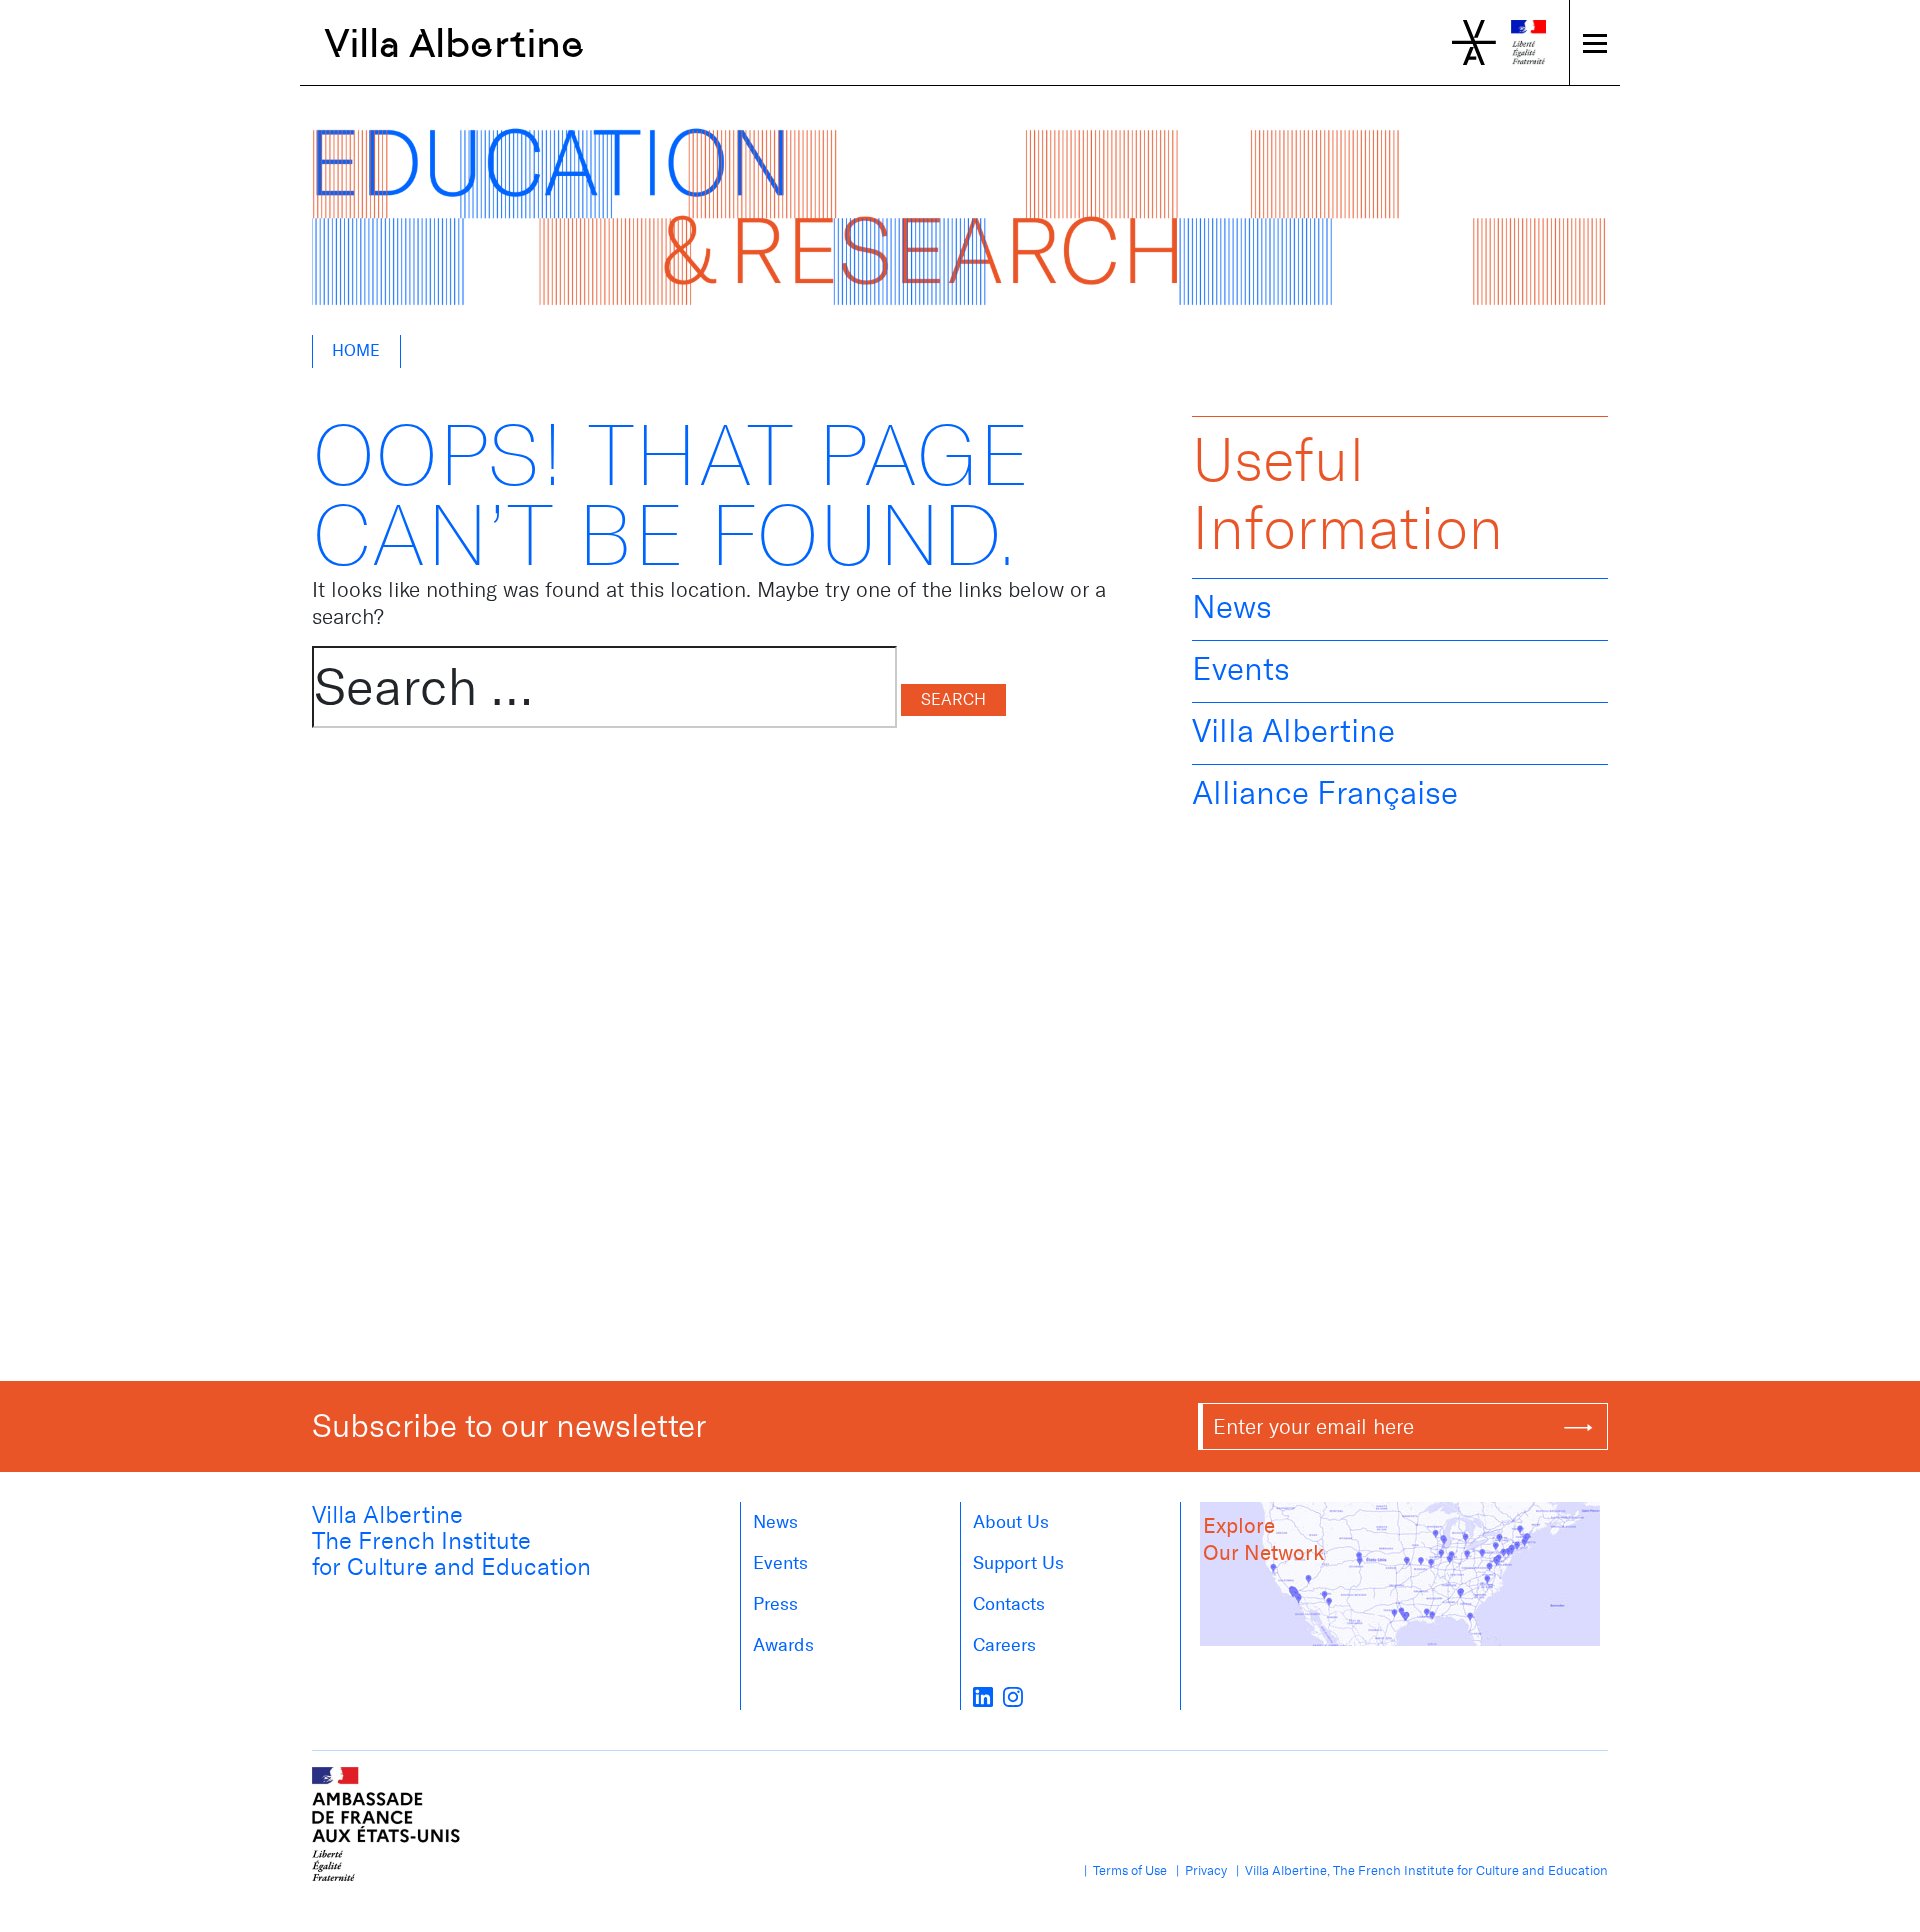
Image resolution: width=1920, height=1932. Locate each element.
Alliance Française (1325, 793)
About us (1011, 1522)
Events (1241, 669)
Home (356, 350)
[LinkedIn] (983, 1696)
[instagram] (1013, 1696)
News (1232, 607)
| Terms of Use (1122, 1870)
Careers (1004, 1645)
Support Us (1018, 1563)
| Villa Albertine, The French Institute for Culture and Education (1419, 1870)
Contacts (1009, 1604)
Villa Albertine (454, 43)
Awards (783, 1645)
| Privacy (1198, 1870)
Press (775, 1604)
